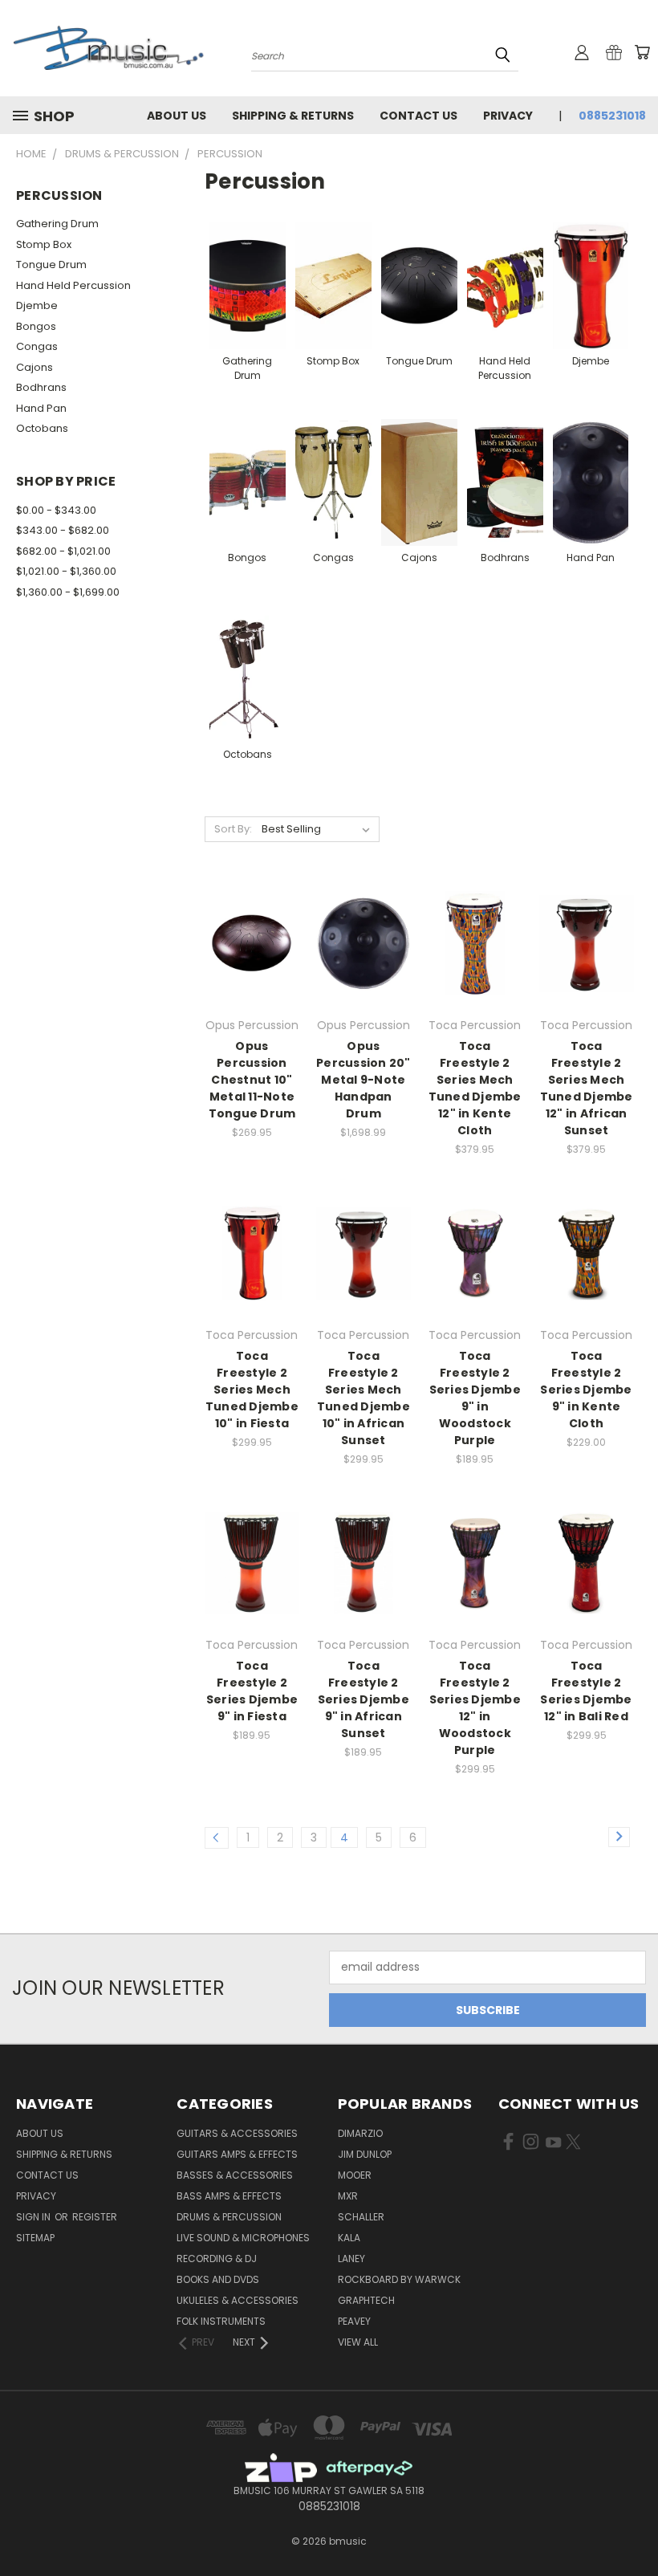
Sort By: (233, 829)
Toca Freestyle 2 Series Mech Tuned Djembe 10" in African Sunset (364, 1398)
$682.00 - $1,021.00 (63, 551)
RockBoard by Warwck (399, 2279)
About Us (177, 116)
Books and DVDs (218, 2279)
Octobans (42, 428)
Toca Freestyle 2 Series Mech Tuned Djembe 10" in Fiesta (252, 1390)
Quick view (252, 911)
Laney (351, 2259)
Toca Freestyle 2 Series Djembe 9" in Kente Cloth (586, 1390)
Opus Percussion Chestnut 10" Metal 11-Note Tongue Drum (252, 1080)
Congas (37, 346)
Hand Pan (41, 408)
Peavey (354, 2321)
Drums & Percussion (229, 2217)
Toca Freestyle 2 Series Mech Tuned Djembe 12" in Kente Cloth (475, 1088)
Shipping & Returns (293, 116)
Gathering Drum (57, 224)
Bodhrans (41, 387)
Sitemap (35, 2238)
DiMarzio (360, 2133)
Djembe (37, 305)
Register (95, 2217)
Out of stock (252, 972)
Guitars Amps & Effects (237, 2154)
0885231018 (612, 116)
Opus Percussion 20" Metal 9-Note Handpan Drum (364, 1080)
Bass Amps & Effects (229, 2196)
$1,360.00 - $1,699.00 (68, 592)
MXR (348, 2196)
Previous (634, 2526)
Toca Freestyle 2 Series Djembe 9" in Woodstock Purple (475, 1398)
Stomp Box (44, 244)
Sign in (35, 2217)
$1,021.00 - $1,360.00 (66, 571)
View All (358, 2342)
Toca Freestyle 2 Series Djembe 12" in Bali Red (586, 1691)
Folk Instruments (221, 2321)
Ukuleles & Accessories (238, 2300)
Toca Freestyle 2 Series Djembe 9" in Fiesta (252, 1691)
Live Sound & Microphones (243, 2238)
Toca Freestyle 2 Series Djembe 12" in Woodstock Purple (475, 1708)
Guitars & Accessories (237, 2133)
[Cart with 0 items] (642, 52)
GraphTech (366, 2300)
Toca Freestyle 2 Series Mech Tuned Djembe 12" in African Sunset (587, 1088)
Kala (349, 2238)
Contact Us (418, 116)
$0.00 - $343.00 (56, 510)
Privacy (508, 116)
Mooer (355, 2175)
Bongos (36, 326)
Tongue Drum (51, 265)
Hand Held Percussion (73, 285)
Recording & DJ (217, 2259)
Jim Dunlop (365, 2154)
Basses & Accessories (235, 2175)
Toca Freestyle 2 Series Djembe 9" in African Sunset (364, 1699)
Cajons (35, 367)
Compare (247, 942)
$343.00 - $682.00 (63, 530)
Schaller (361, 2217)
